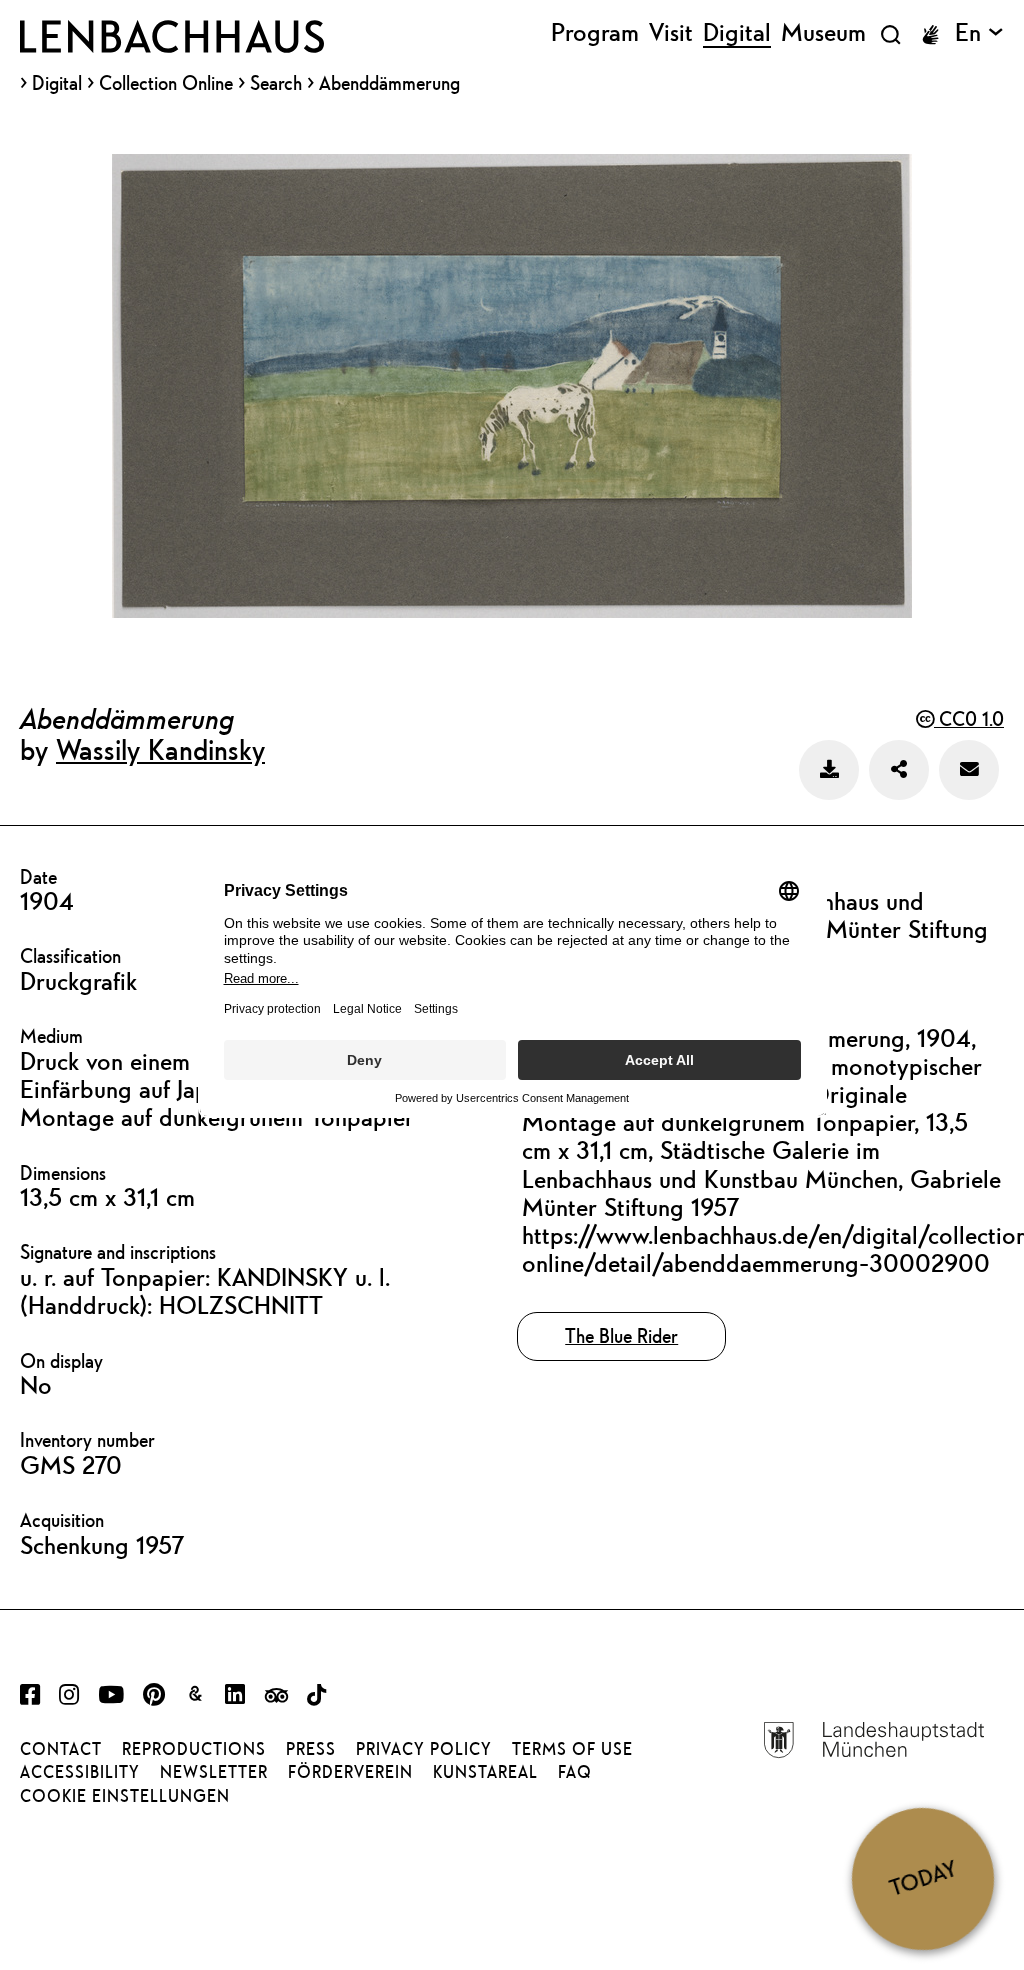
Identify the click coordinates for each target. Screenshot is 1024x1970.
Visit (671, 33)
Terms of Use (572, 1749)
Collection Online (166, 83)
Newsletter (214, 1772)
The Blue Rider (621, 1335)
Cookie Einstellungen (125, 1796)
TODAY (923, 1878)
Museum (823, 33)
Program (595, 33)
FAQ (575, 1772)
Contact (61, 1749)
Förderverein (350, 1772)
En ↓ (979, 33)
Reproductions (194, 1749)
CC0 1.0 (969, 718)
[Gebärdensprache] (930, 35)
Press (311, 1749)
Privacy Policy (424, 1749)
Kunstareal (485, 1772)
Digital (57, 83)
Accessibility (80, 1772)
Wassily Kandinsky (160, 749)
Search (276, 82)
